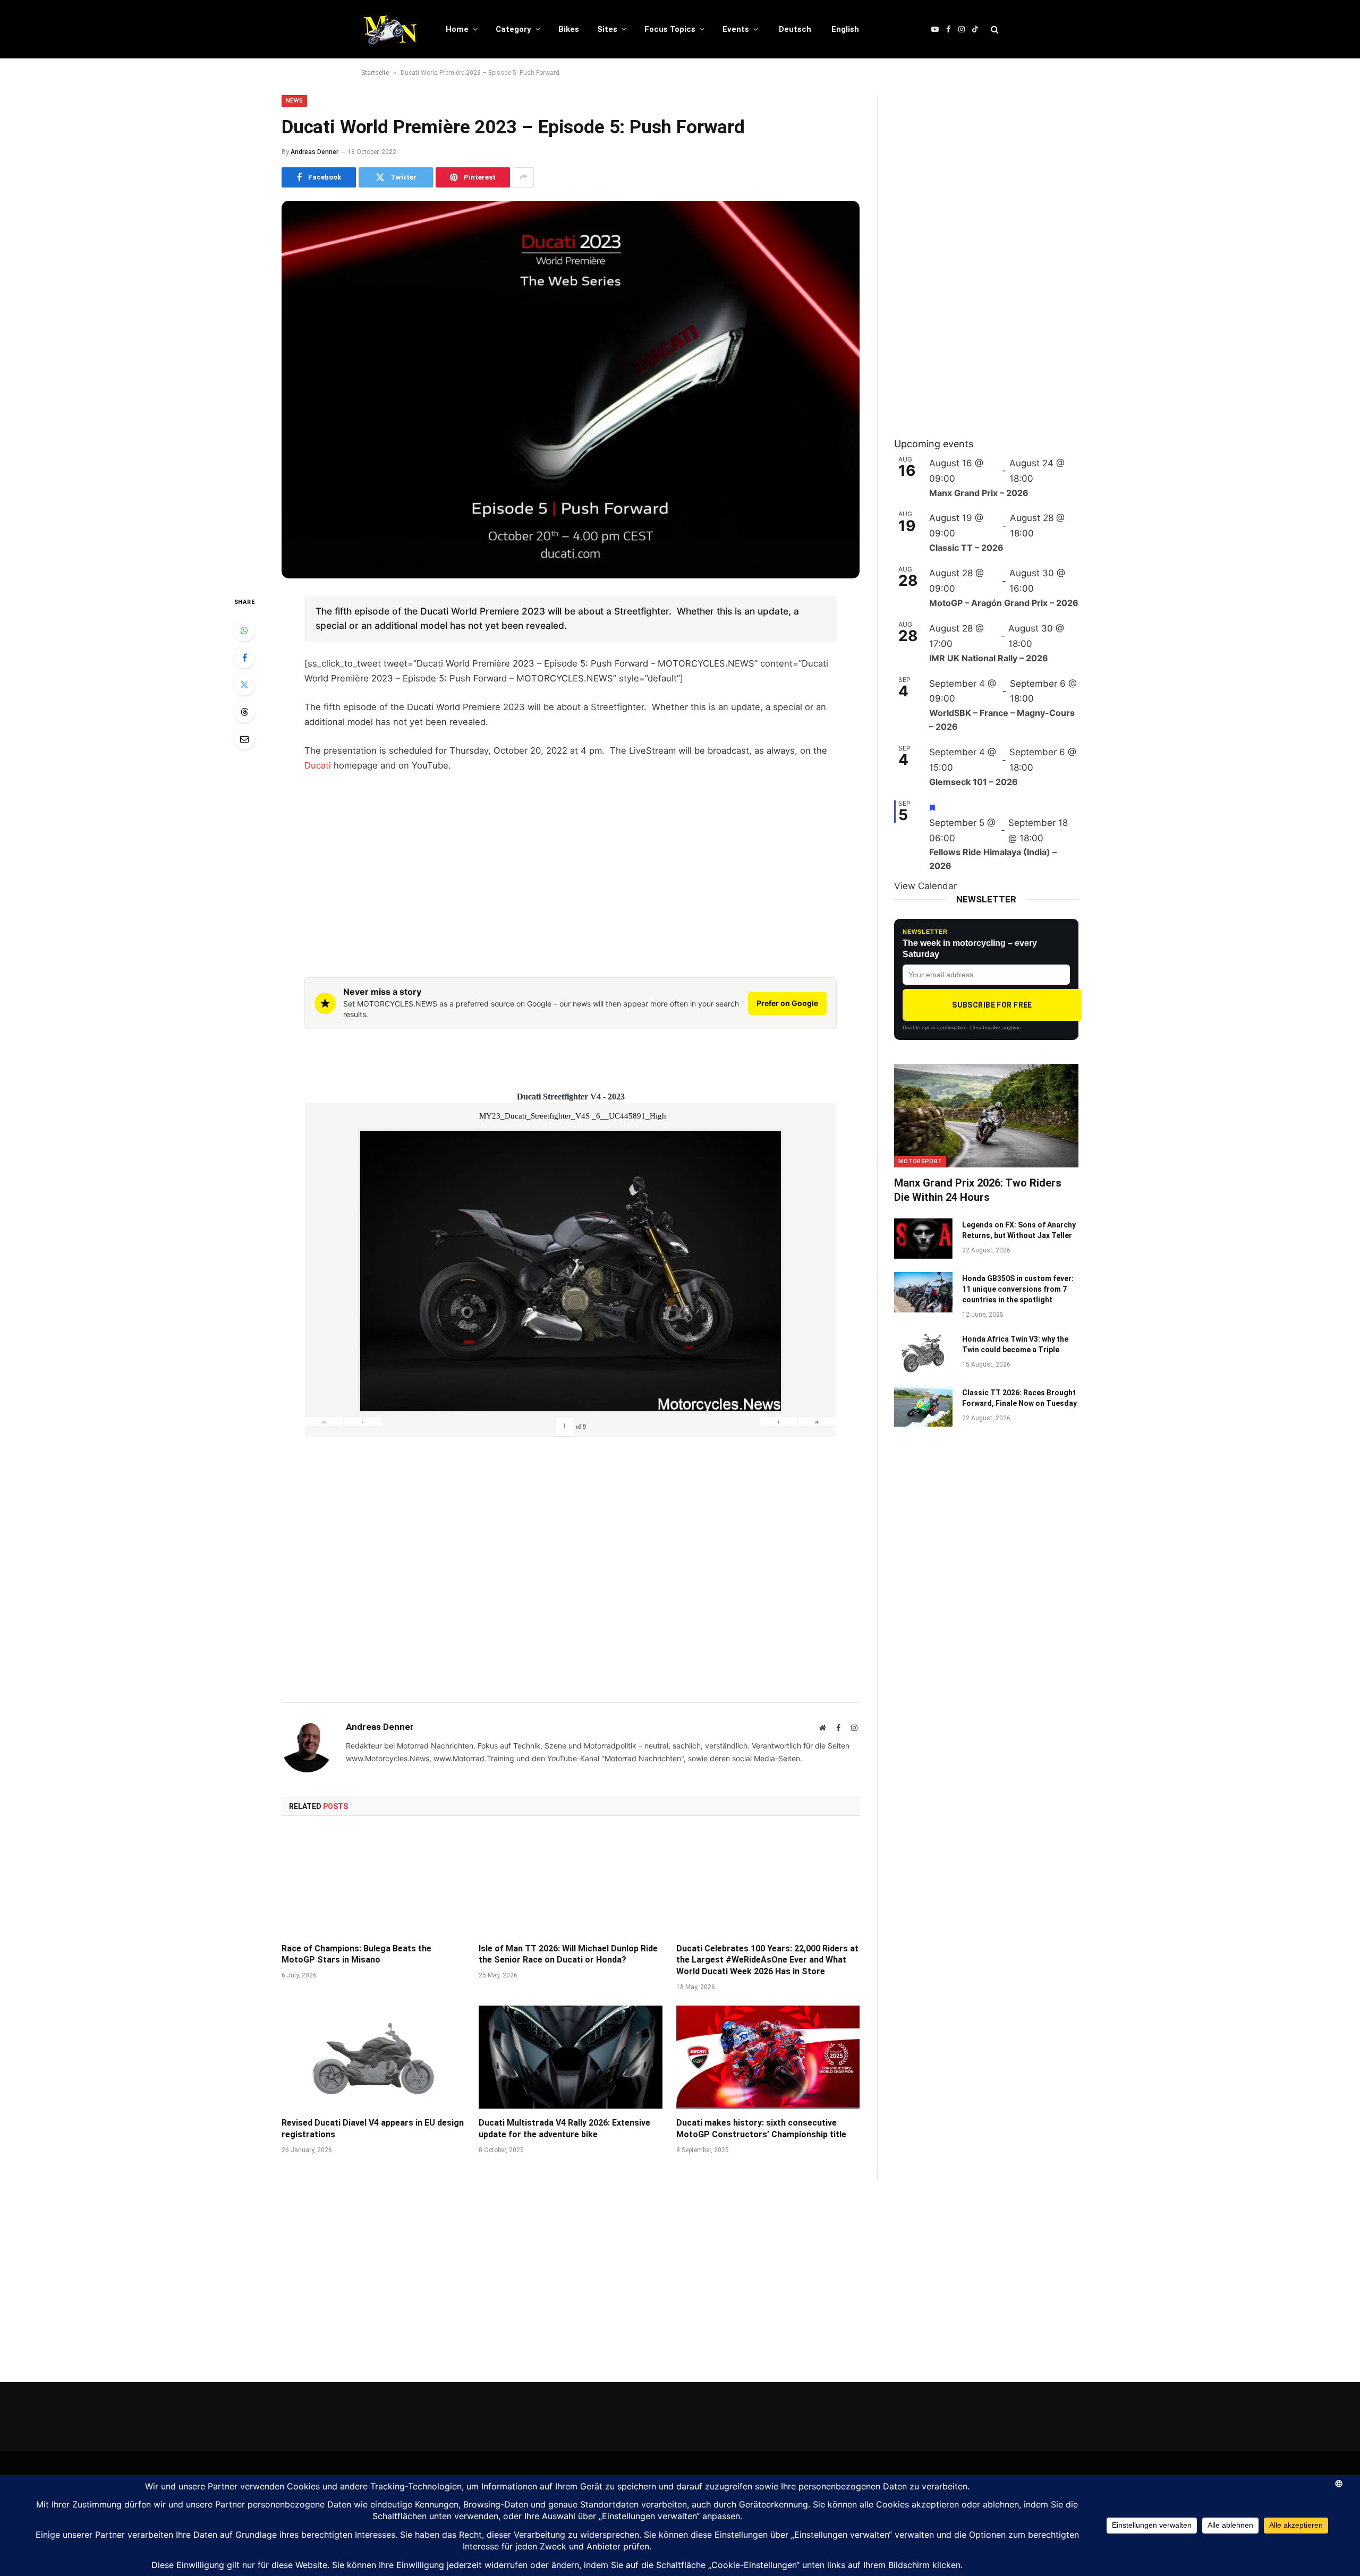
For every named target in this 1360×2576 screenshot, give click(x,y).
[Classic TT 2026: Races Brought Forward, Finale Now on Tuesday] (923, 1406)
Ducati (318, 765)
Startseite (375, 73)
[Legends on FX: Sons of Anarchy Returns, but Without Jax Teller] (923, 1239)
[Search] (994, 29)
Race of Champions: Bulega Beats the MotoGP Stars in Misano (356, 1954)
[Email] (244, 739)
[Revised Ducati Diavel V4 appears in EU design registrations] (373, 2057)
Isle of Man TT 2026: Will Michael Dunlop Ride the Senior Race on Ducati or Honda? (568, 1954)
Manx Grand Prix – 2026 (979, 493)
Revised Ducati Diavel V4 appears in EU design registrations (373, 2129)
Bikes (569, 29)
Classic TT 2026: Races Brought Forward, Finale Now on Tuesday (1019, 1398)
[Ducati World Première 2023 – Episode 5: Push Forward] (571, 390)
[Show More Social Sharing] (523, 177)
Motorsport (920, 1161)
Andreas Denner (314, 152)
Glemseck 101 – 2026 (974, 782)
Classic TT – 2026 (966, 548)
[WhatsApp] (244, 630)
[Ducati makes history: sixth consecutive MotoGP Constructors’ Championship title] (768, 2057)
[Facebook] (244, 658)
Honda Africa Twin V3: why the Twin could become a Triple (1015, 1344)
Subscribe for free (992, 1005)
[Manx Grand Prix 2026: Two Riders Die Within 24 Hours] (986, 1116)
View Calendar (925, 886)
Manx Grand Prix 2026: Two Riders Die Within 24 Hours (978, 1190)
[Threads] (244, 712)
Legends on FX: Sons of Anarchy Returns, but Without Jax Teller (1019, 1230)
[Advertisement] (571, 861)
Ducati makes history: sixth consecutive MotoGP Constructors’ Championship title (761, 2129)
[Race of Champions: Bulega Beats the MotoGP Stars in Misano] (373, 1882)
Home (457, 29)
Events (736, 29)
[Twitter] (244, 685)
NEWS (294, 101)
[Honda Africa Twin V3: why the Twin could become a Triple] (923, 1353)
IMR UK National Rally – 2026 (989, 658)
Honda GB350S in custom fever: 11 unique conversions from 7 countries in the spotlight (1018, 1289)
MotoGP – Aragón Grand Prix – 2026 (1004, 603)
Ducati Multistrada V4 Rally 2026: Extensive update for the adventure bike (564, 2129)
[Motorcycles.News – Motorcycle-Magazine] (390, 29)
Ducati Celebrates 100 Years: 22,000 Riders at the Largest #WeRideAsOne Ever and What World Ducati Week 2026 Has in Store (767, 1960)
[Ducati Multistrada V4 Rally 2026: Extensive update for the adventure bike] (570, 2057)
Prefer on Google (787, 1003)
